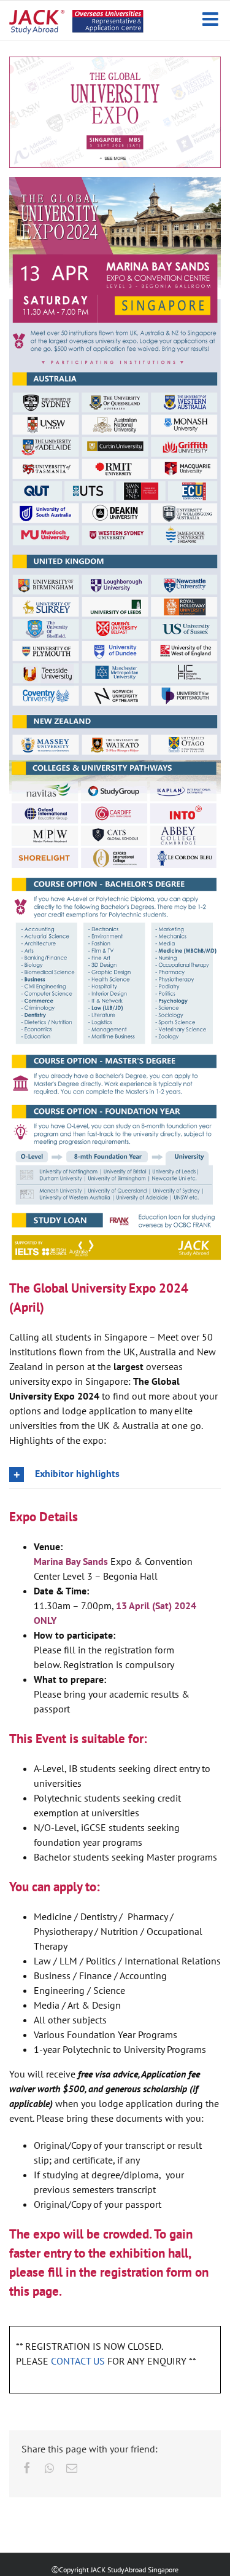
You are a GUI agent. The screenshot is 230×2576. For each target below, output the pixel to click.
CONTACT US (78, 2361)
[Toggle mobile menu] (212, 19)
